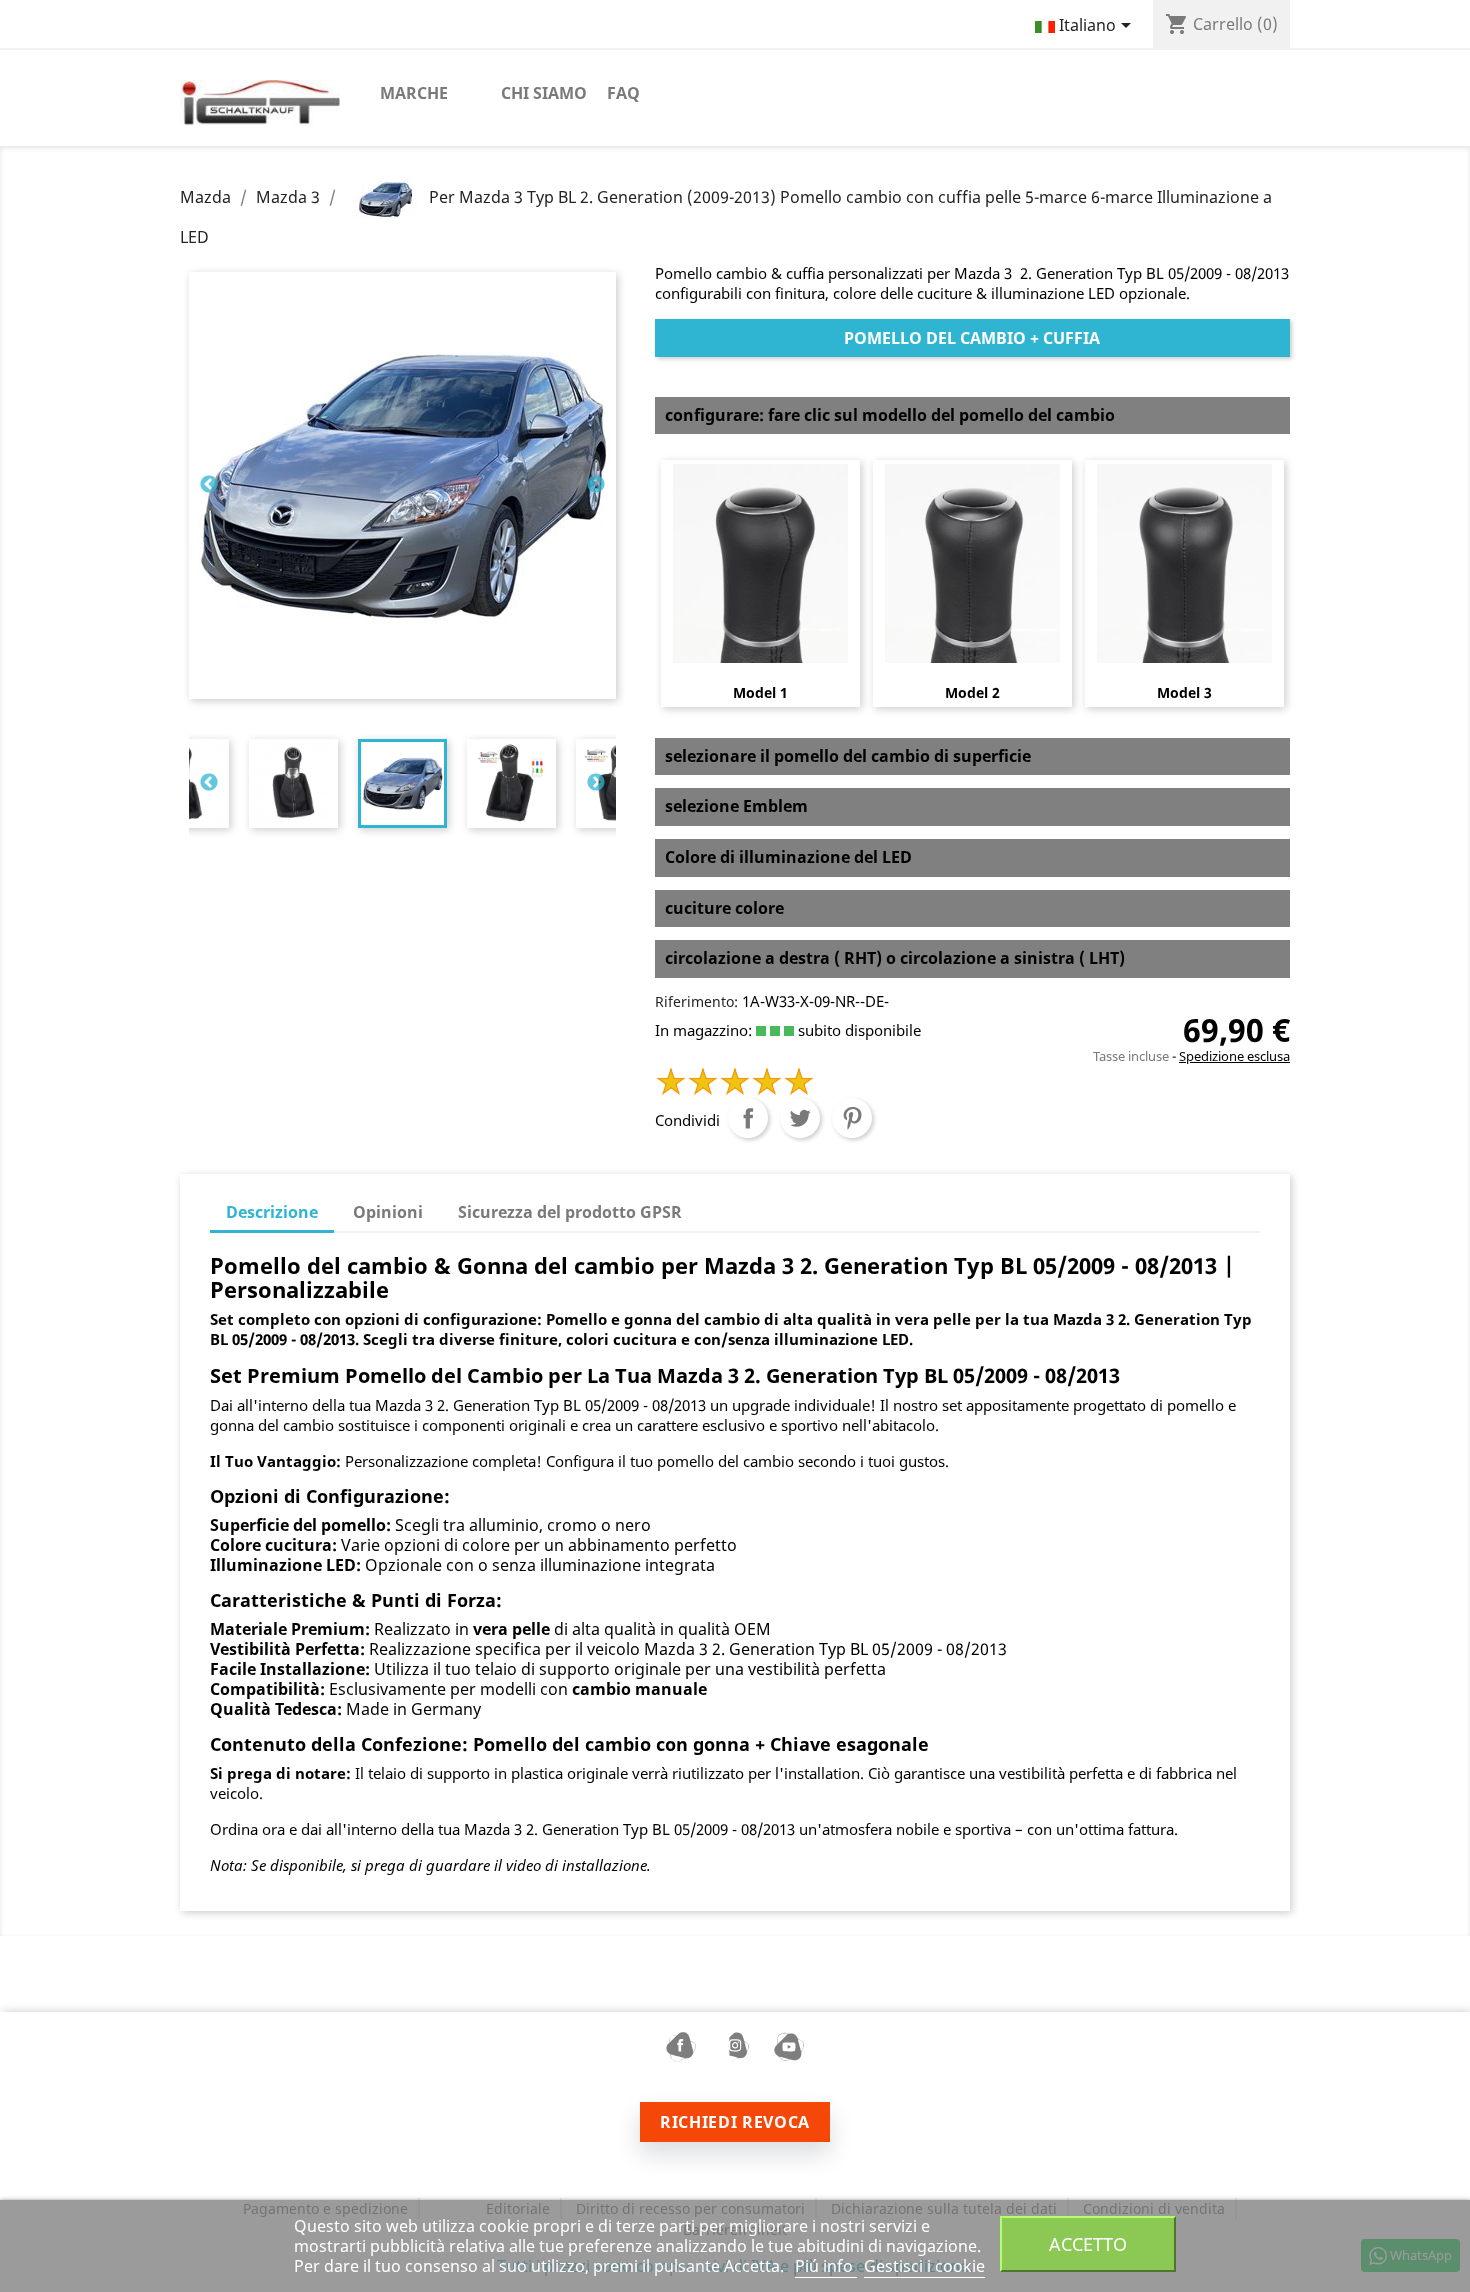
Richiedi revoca (735, 2122)
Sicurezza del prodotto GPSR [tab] (570, 1212)
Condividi (748, 1118)
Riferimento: (696, 1001)
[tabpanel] (402, 783)
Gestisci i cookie (924, 2266)
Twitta (800, 1118)
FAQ (623, 93)
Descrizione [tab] (272, 1212)
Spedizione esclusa (1234, 1056)
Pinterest (852, 1118)
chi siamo (544, 93)
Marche (414, 93)
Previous (209, 485)
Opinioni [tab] (388, 1212)
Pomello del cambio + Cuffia (972, 338)
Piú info (826, 2266)
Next (596, 485)
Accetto (1088, 2243)
